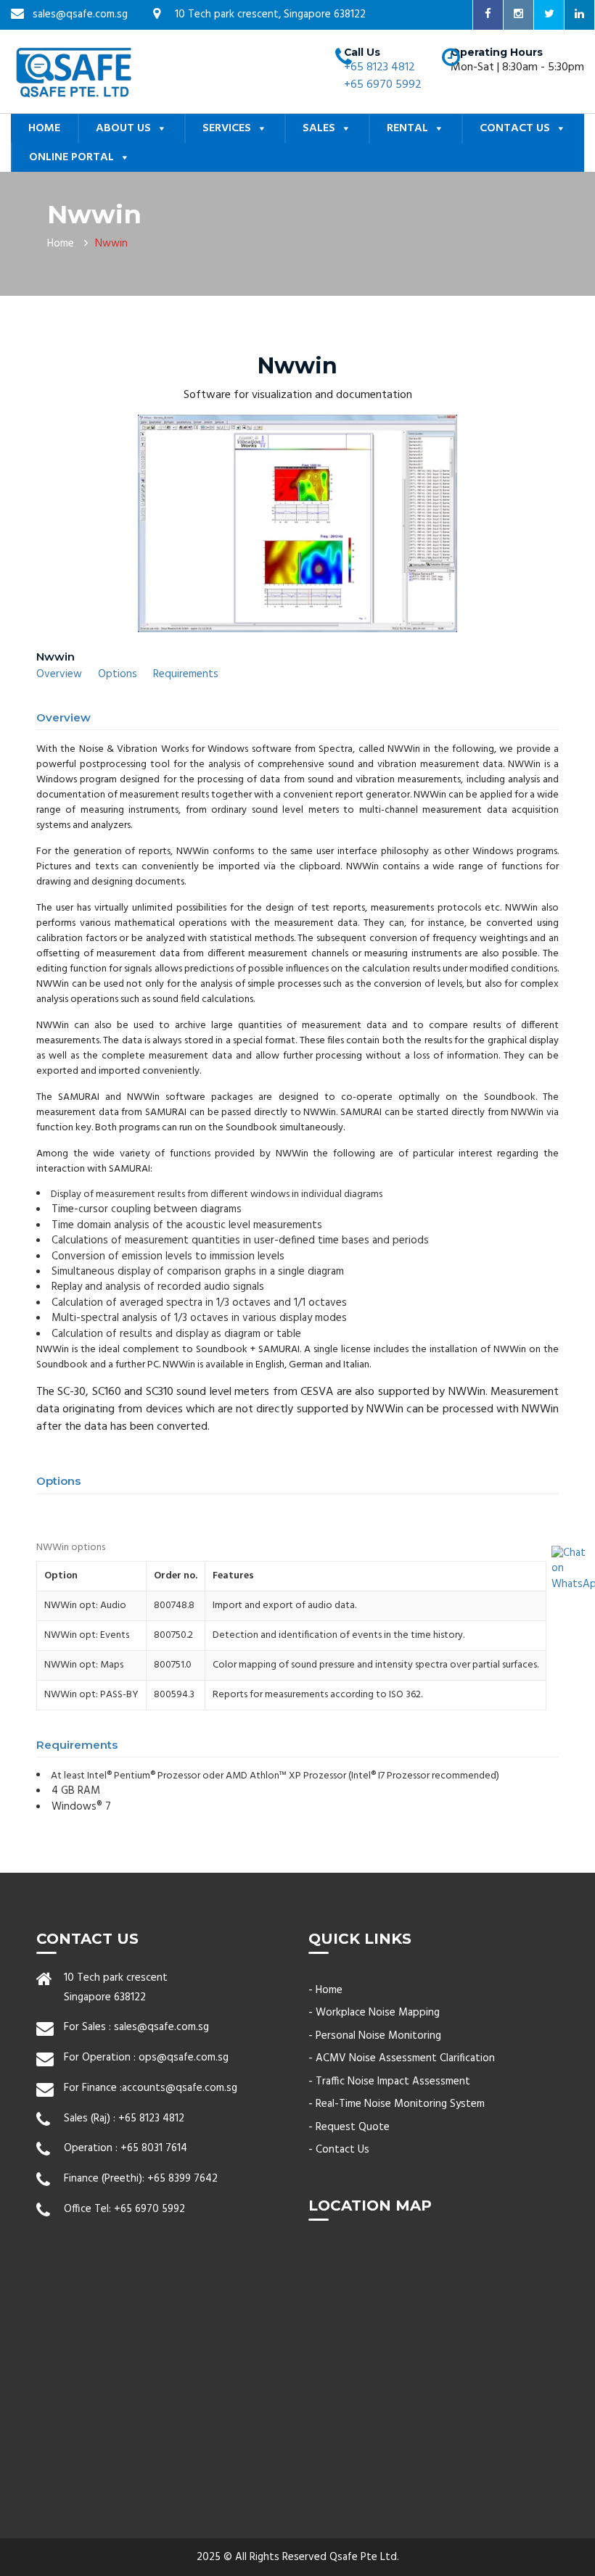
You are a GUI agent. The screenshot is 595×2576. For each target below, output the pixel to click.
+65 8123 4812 (379, 67)
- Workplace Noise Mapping (374, 2013)
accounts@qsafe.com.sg (180, 2088)
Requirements (186, 674)
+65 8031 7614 (154, 2148)
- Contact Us (339, 2150)
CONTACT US (515, 128)
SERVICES (227, 128)
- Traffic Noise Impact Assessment (389, 2082)
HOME (44, 128)
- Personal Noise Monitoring (375, 2036)
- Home (325, 1990)
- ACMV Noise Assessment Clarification (402, 2058)
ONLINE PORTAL (71, 157)
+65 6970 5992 (383, 85)
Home (61, 244)
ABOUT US (123, 128)
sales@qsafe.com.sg (161, 2027)
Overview (59, 674)
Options (118, 674)
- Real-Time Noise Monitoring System (397, 2104)
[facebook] (488, 15)
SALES (319, 128)
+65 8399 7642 (182, 2179)
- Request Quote (349, 2127)
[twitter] (549, 15)
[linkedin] (580, 15)
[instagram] (519, 15)
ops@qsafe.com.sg (184, 2058)
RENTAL (407, 128)
